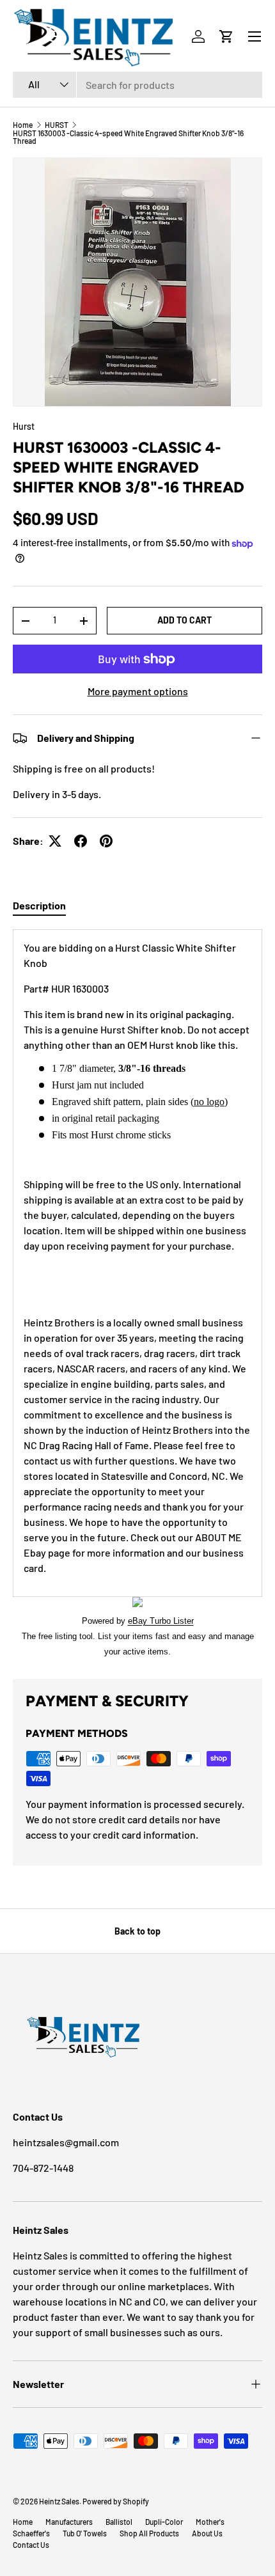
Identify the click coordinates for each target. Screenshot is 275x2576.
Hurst (24, 426)
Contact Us (31, 2545)
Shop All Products (149, 2533)
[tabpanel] (137, 1294)
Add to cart (185, 620)
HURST (57, 125)
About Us (207, 2533)
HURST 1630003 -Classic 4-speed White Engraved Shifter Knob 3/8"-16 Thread (128, 137)
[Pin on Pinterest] (106, 841)
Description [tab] (39, 905)
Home (23, 125)
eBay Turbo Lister (161, 1621)
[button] (226, 36)
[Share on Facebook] (81, 841)
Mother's (210, 2522)
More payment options (138, 691)
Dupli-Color (164, 2522)
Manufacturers (69, 2522)
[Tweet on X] (55, 841)
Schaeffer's (31, 2533)
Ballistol (119, 2522)
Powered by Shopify (116, 2501)
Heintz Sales (59, 2501)
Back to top (137, 1931)
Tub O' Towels (85, 2533)
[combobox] (137, 85)
